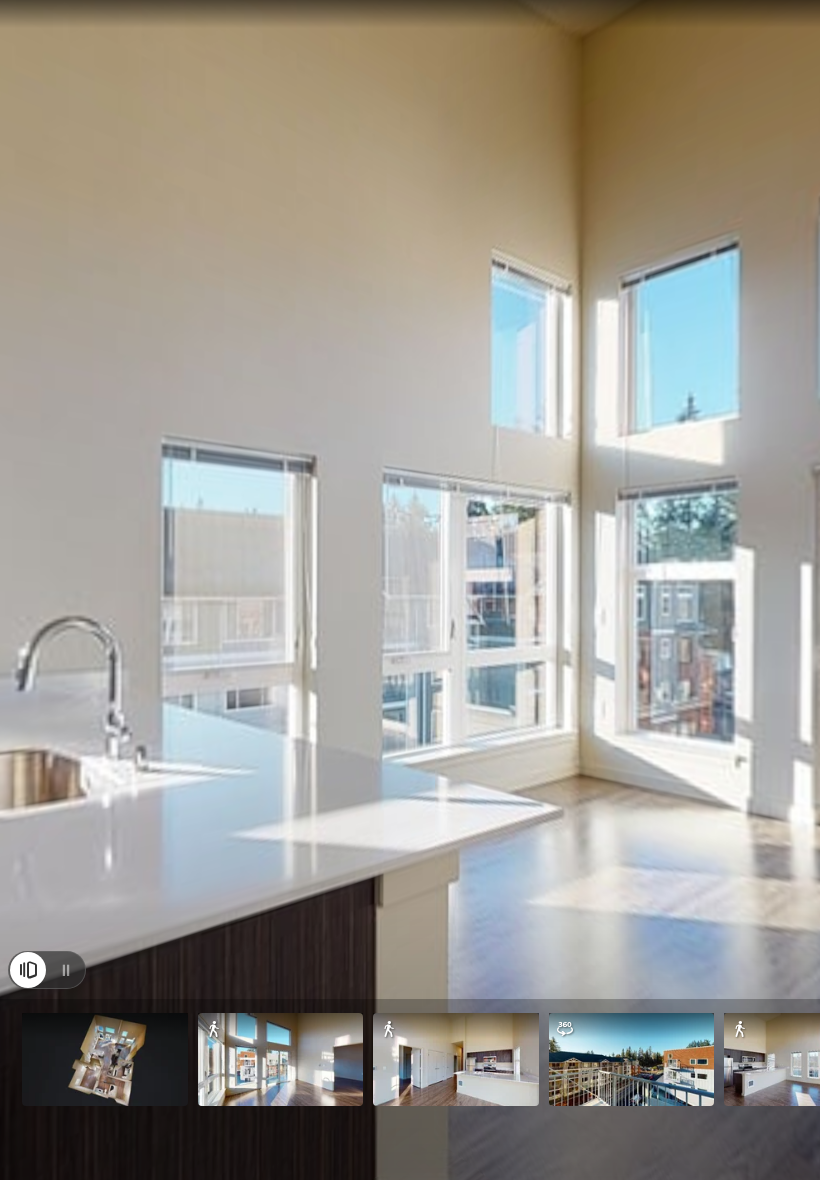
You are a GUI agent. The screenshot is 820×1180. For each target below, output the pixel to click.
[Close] (28, 970)
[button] (105, 1059)
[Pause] (66, 970)
